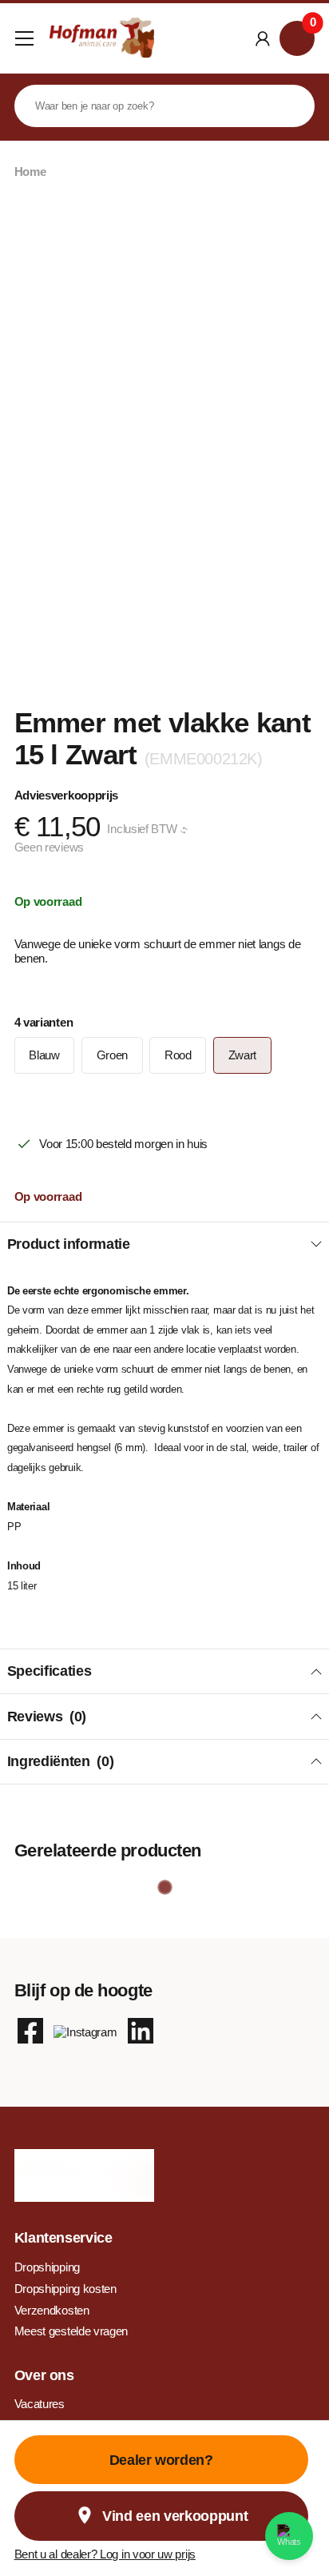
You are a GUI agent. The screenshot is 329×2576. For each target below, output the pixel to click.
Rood (178, 1055)
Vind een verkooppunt (175, 2516)
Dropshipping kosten (65, 2289)
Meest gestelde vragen (71, 2331)
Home (30, 171)
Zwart (242, 1055)
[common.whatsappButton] (289, 2536)
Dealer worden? (161, 2460)
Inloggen (262, 38)
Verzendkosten (52, 2310)
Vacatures (40, 2404)
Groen (112, 1055)
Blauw (44, 1055)
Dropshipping (47, 2267)
